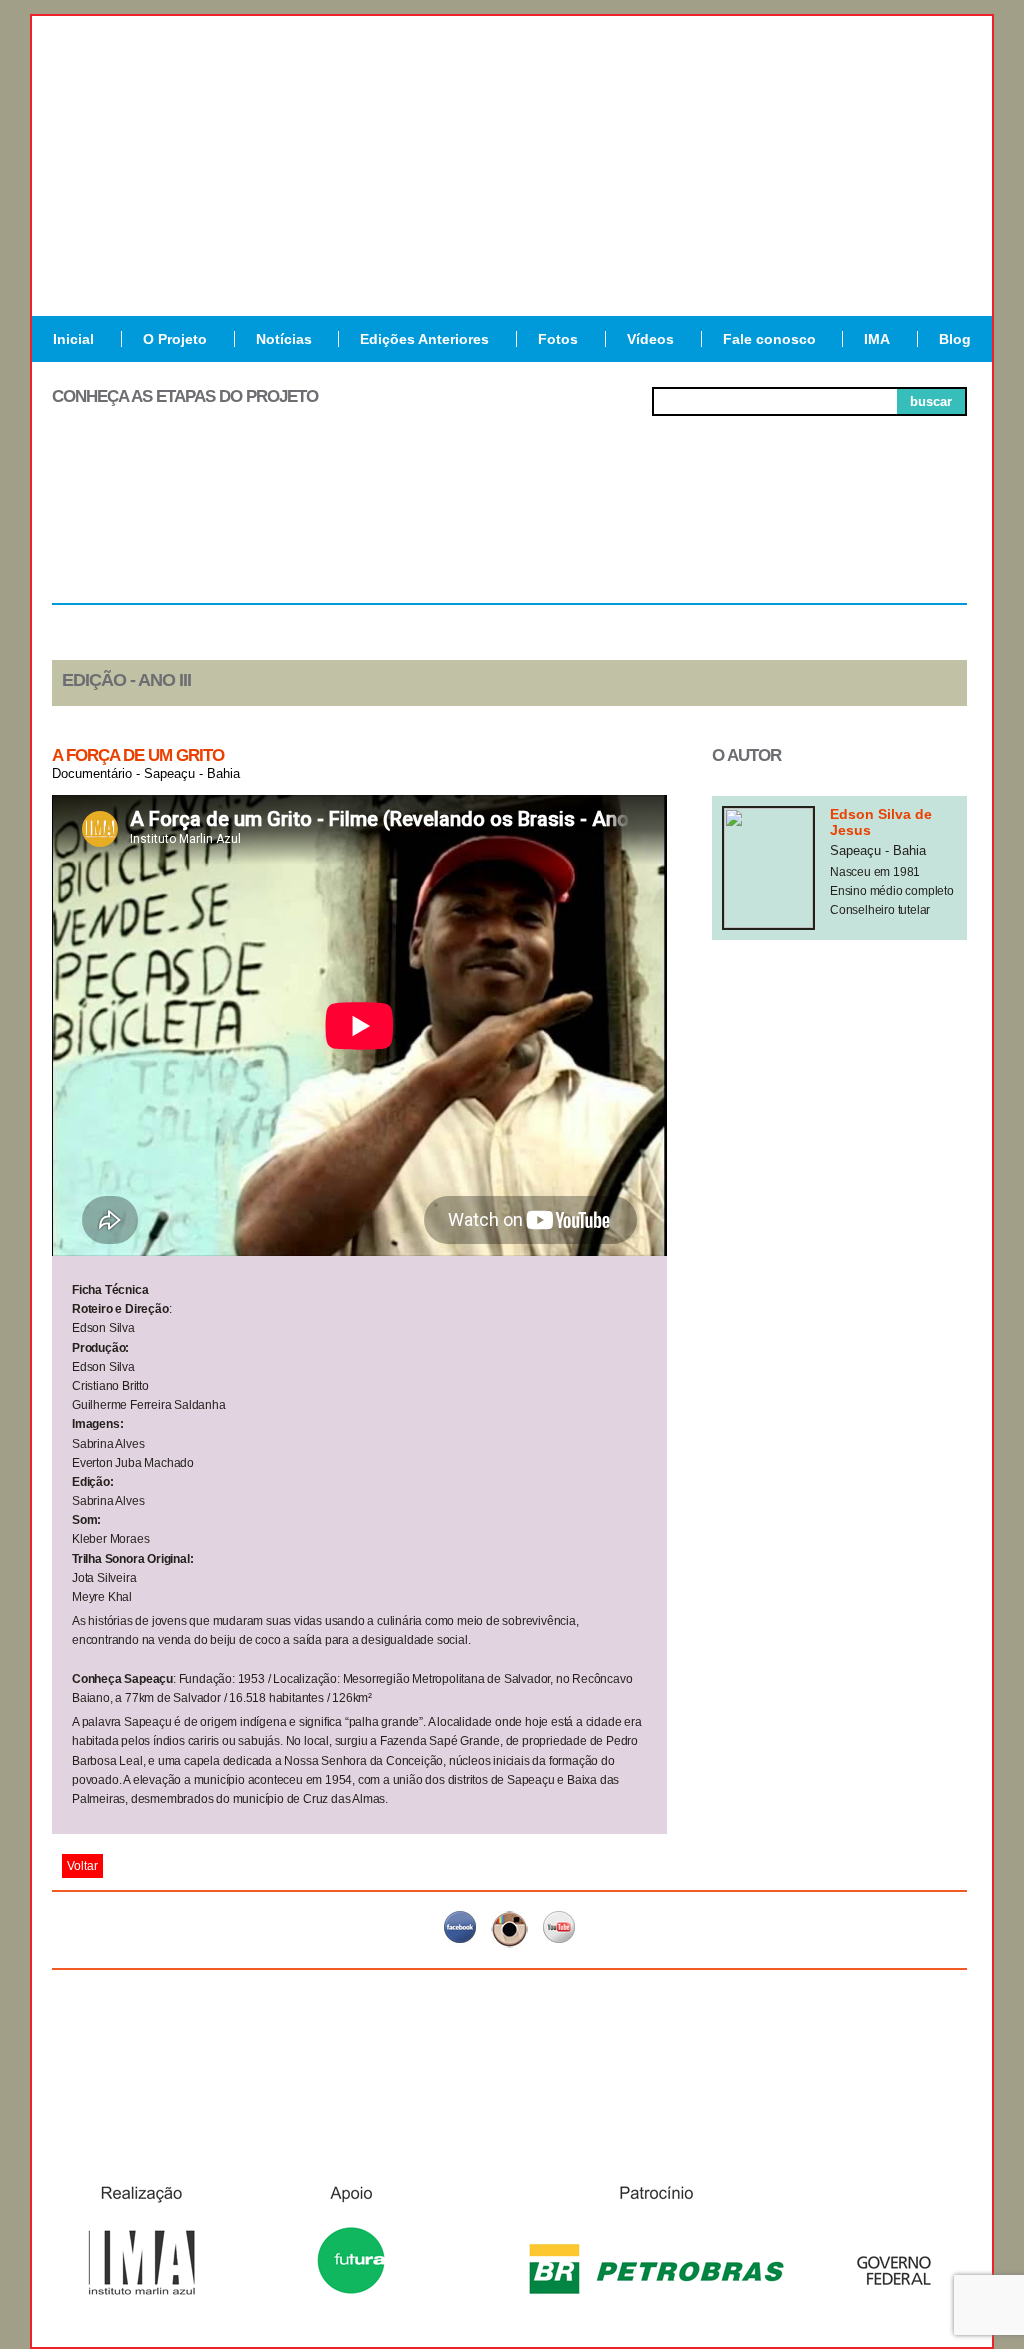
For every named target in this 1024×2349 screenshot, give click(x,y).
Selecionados (327, 530)
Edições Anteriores (424, 339)
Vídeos (650, 339)
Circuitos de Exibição (875, 538)
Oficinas (509, 530)
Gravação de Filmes (693, 538)
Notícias (284, 339)
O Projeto (175, 339)
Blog (955, 339)
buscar (931, 401)
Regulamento (143, 530)
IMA (877, 339)
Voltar (82, 1866)
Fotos (558, 339)
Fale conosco (769, 339)
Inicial (73, 339)
